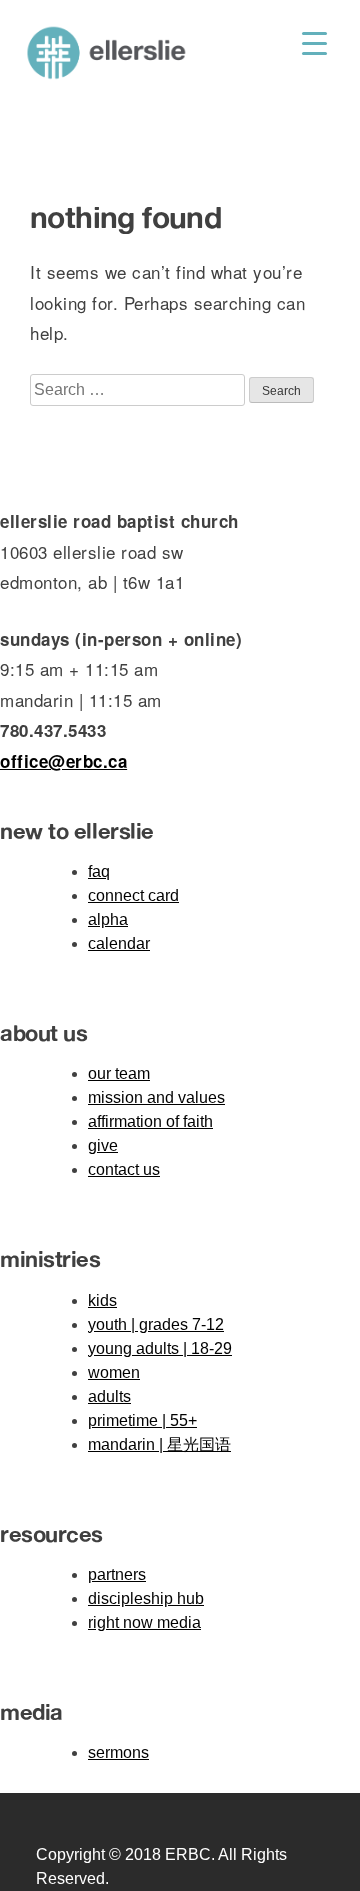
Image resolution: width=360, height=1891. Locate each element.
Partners (117, 1574)
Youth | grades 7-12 (156, 1324)
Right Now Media (144, 1622)
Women (114, 1372)
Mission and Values (156, 1097)
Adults (109, 1396)
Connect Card (133, 895)
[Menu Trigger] (314, 42)
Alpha (108, 919)
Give (103, 1145)
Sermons (118, 1752)
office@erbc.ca (63, 761)
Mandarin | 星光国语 (159, 1444)
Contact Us (124, 1169)
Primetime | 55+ (142, 1420)
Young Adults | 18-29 (160, 1348)
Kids (102, 1300)
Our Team (119, 1073)
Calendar (119, 943)
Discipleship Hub (146, 1598)
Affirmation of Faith (150, 1121)
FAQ (99, 871)
